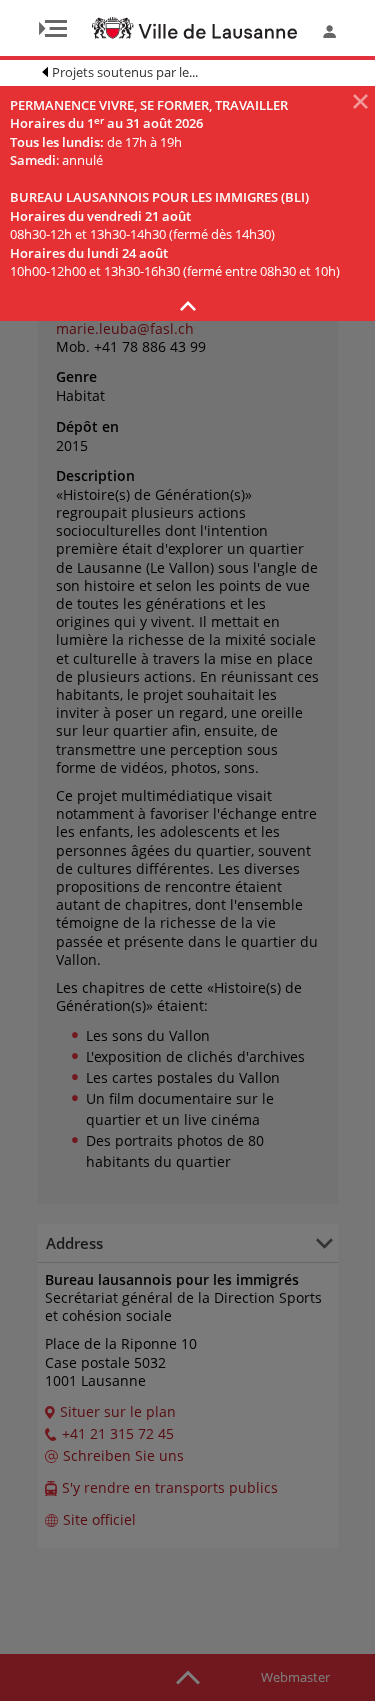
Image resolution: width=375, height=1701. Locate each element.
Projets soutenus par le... (125, 72)
